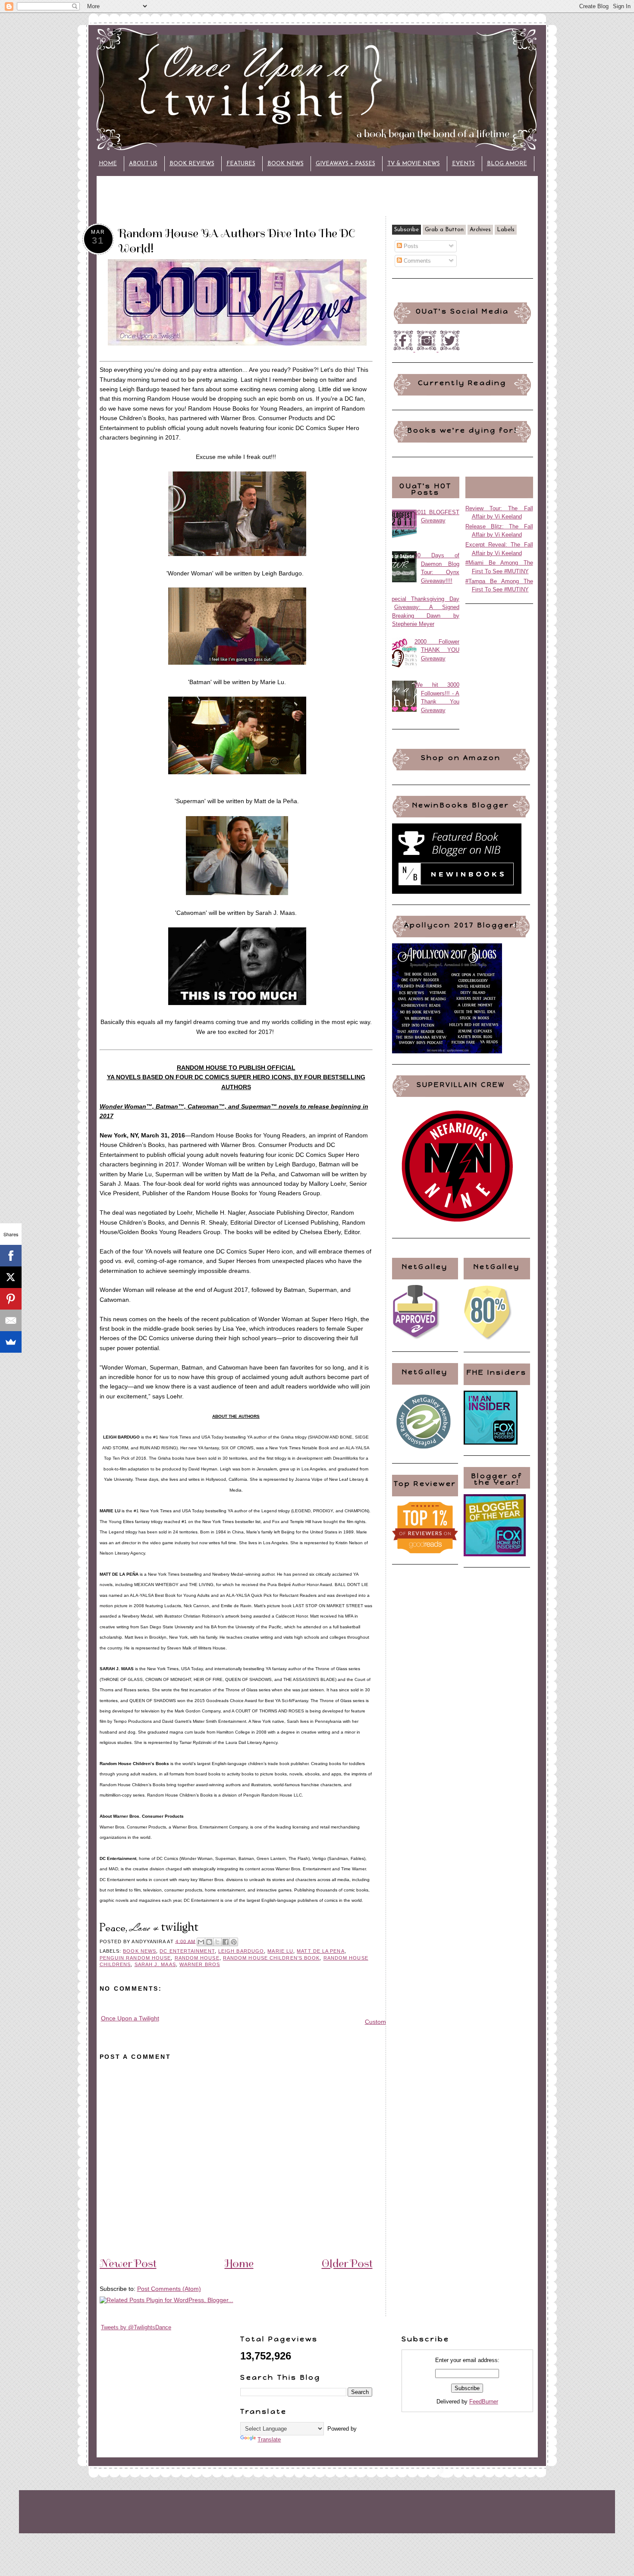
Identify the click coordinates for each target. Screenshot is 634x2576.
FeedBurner (484, 2402)
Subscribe (406, 230)
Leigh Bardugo (241, 1951)
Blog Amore (507, 164)
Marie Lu (280, 1951)
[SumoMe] (11, 1342)
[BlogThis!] (209, 1942)
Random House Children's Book (271, 1958)
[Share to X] (217, 1942)
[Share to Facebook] (226, 1942)
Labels (506, 230)
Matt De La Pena (320, 1951)
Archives (480, 230)
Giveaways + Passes (345, 164)
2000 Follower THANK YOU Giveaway (437, 650)
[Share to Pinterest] (234, 1942)
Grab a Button (444, 230)
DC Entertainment (187, 1951)
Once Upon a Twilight (130, 2018)
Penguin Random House (135, 1958)
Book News (286, 164)
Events (463, 164)
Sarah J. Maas (155, 1964)
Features (241, 164)
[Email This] (201, 1942)
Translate (269, 2439)
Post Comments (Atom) (169, 2289)
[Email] (11, 1320)
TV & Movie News (414, 164)
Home (108, 164)
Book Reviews (192, 164)
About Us (143, 164)
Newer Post (128, 2263)
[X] (11, 1277)
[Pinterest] (11, 1299)
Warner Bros (200, 1964)
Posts (410, 246)
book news (140, 1951)
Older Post (347, 2263)
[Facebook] (11, 1256)
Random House (197, 1958)
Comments (416, 261)
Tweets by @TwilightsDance (136, 2327)
